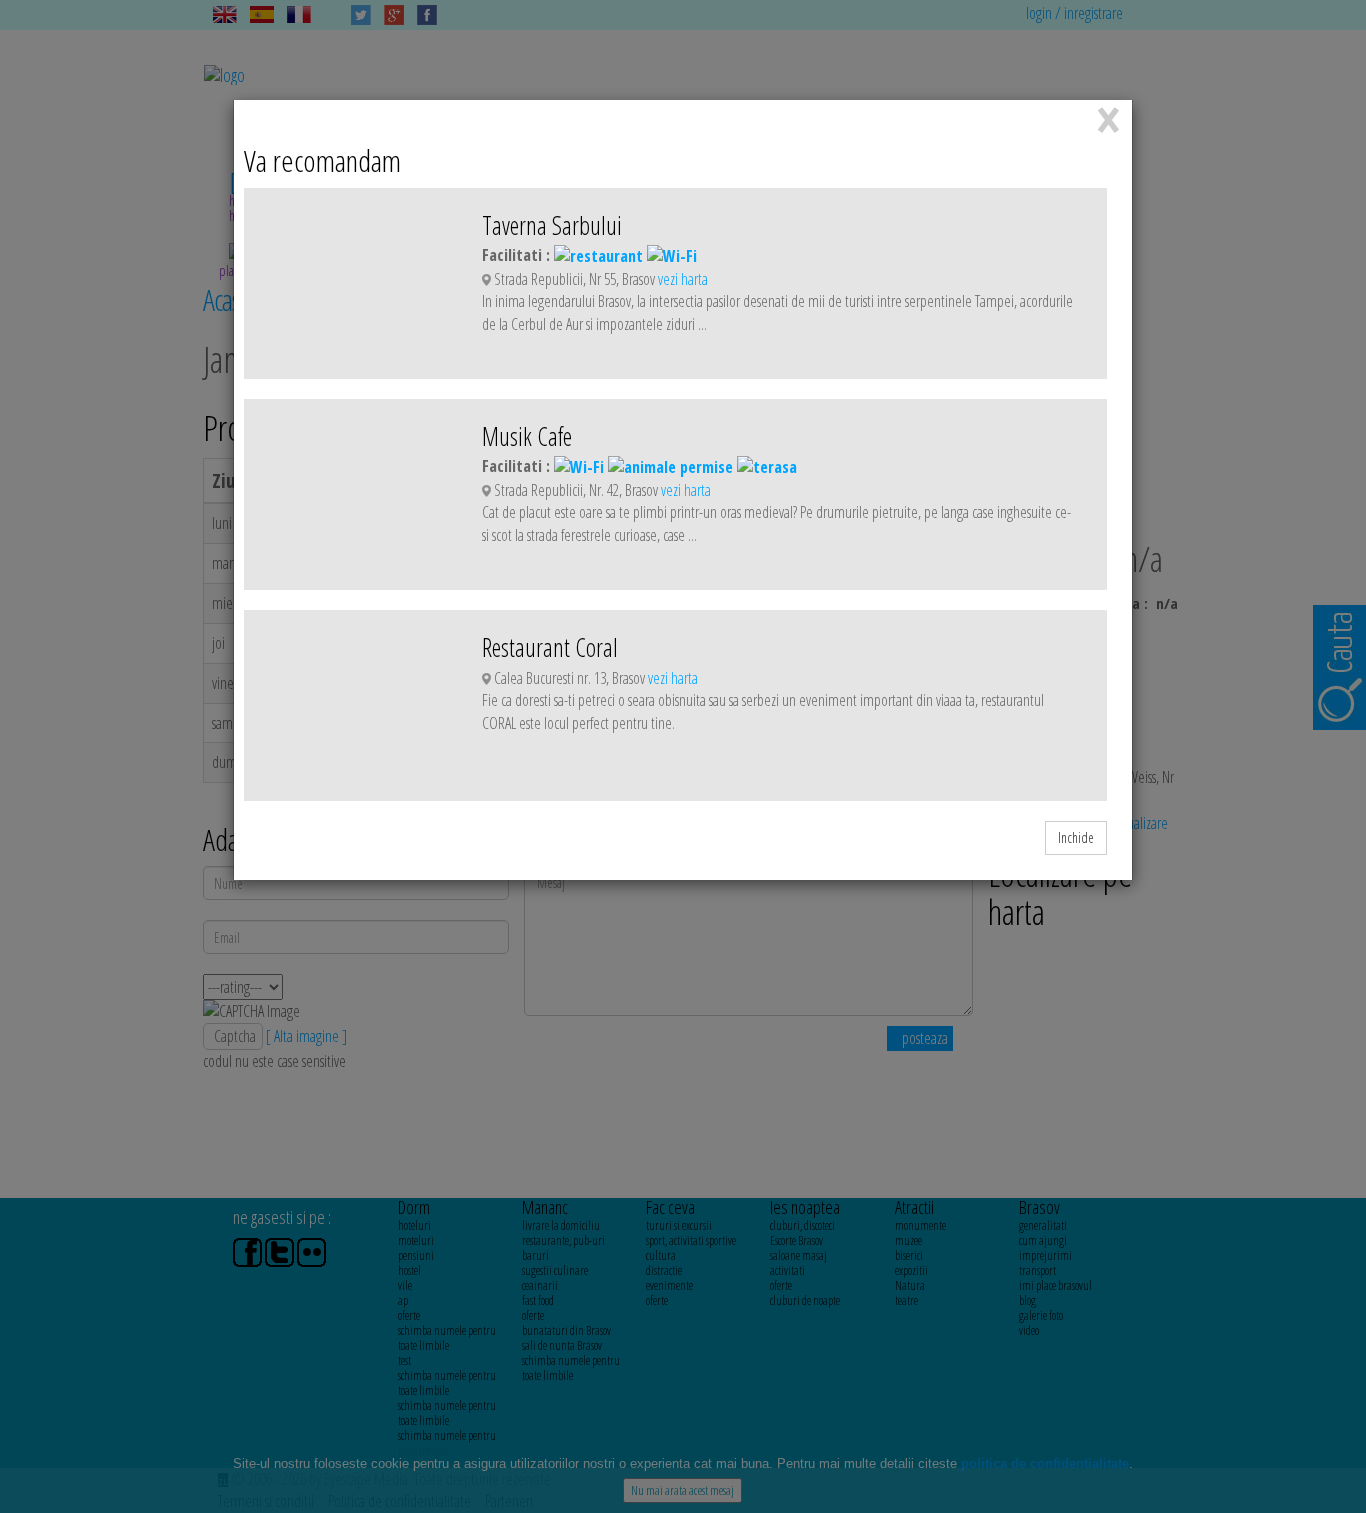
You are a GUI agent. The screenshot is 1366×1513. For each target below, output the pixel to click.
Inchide (1076, 837)
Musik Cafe (527, 436)
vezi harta (683, 279)
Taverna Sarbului (552, 225)
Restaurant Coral (550, 647)
